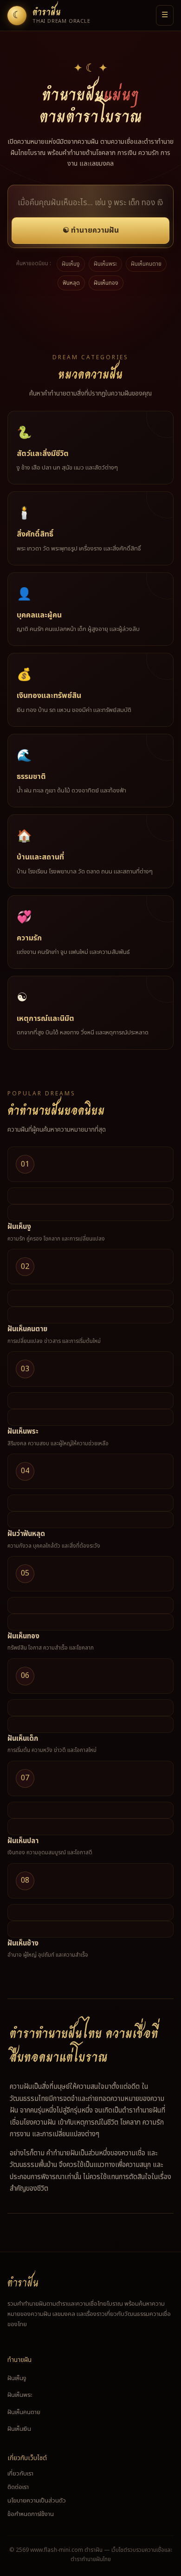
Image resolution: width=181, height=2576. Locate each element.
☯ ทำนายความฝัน (91, 230)
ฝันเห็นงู (71, 264)
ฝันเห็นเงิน (19, 2429)
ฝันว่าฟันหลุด (26, 1534)
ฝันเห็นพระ (105, 264)
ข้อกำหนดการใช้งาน (31, 2514)
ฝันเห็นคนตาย (146, 264)
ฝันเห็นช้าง (23, 1943)
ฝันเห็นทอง (106, 283)
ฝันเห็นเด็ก (23, 1739)
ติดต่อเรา (18, 2487)
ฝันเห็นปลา (23, 1841)
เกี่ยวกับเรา (20, 2474)
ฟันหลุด (71, 283)
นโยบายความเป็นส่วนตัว (37, 2501)
